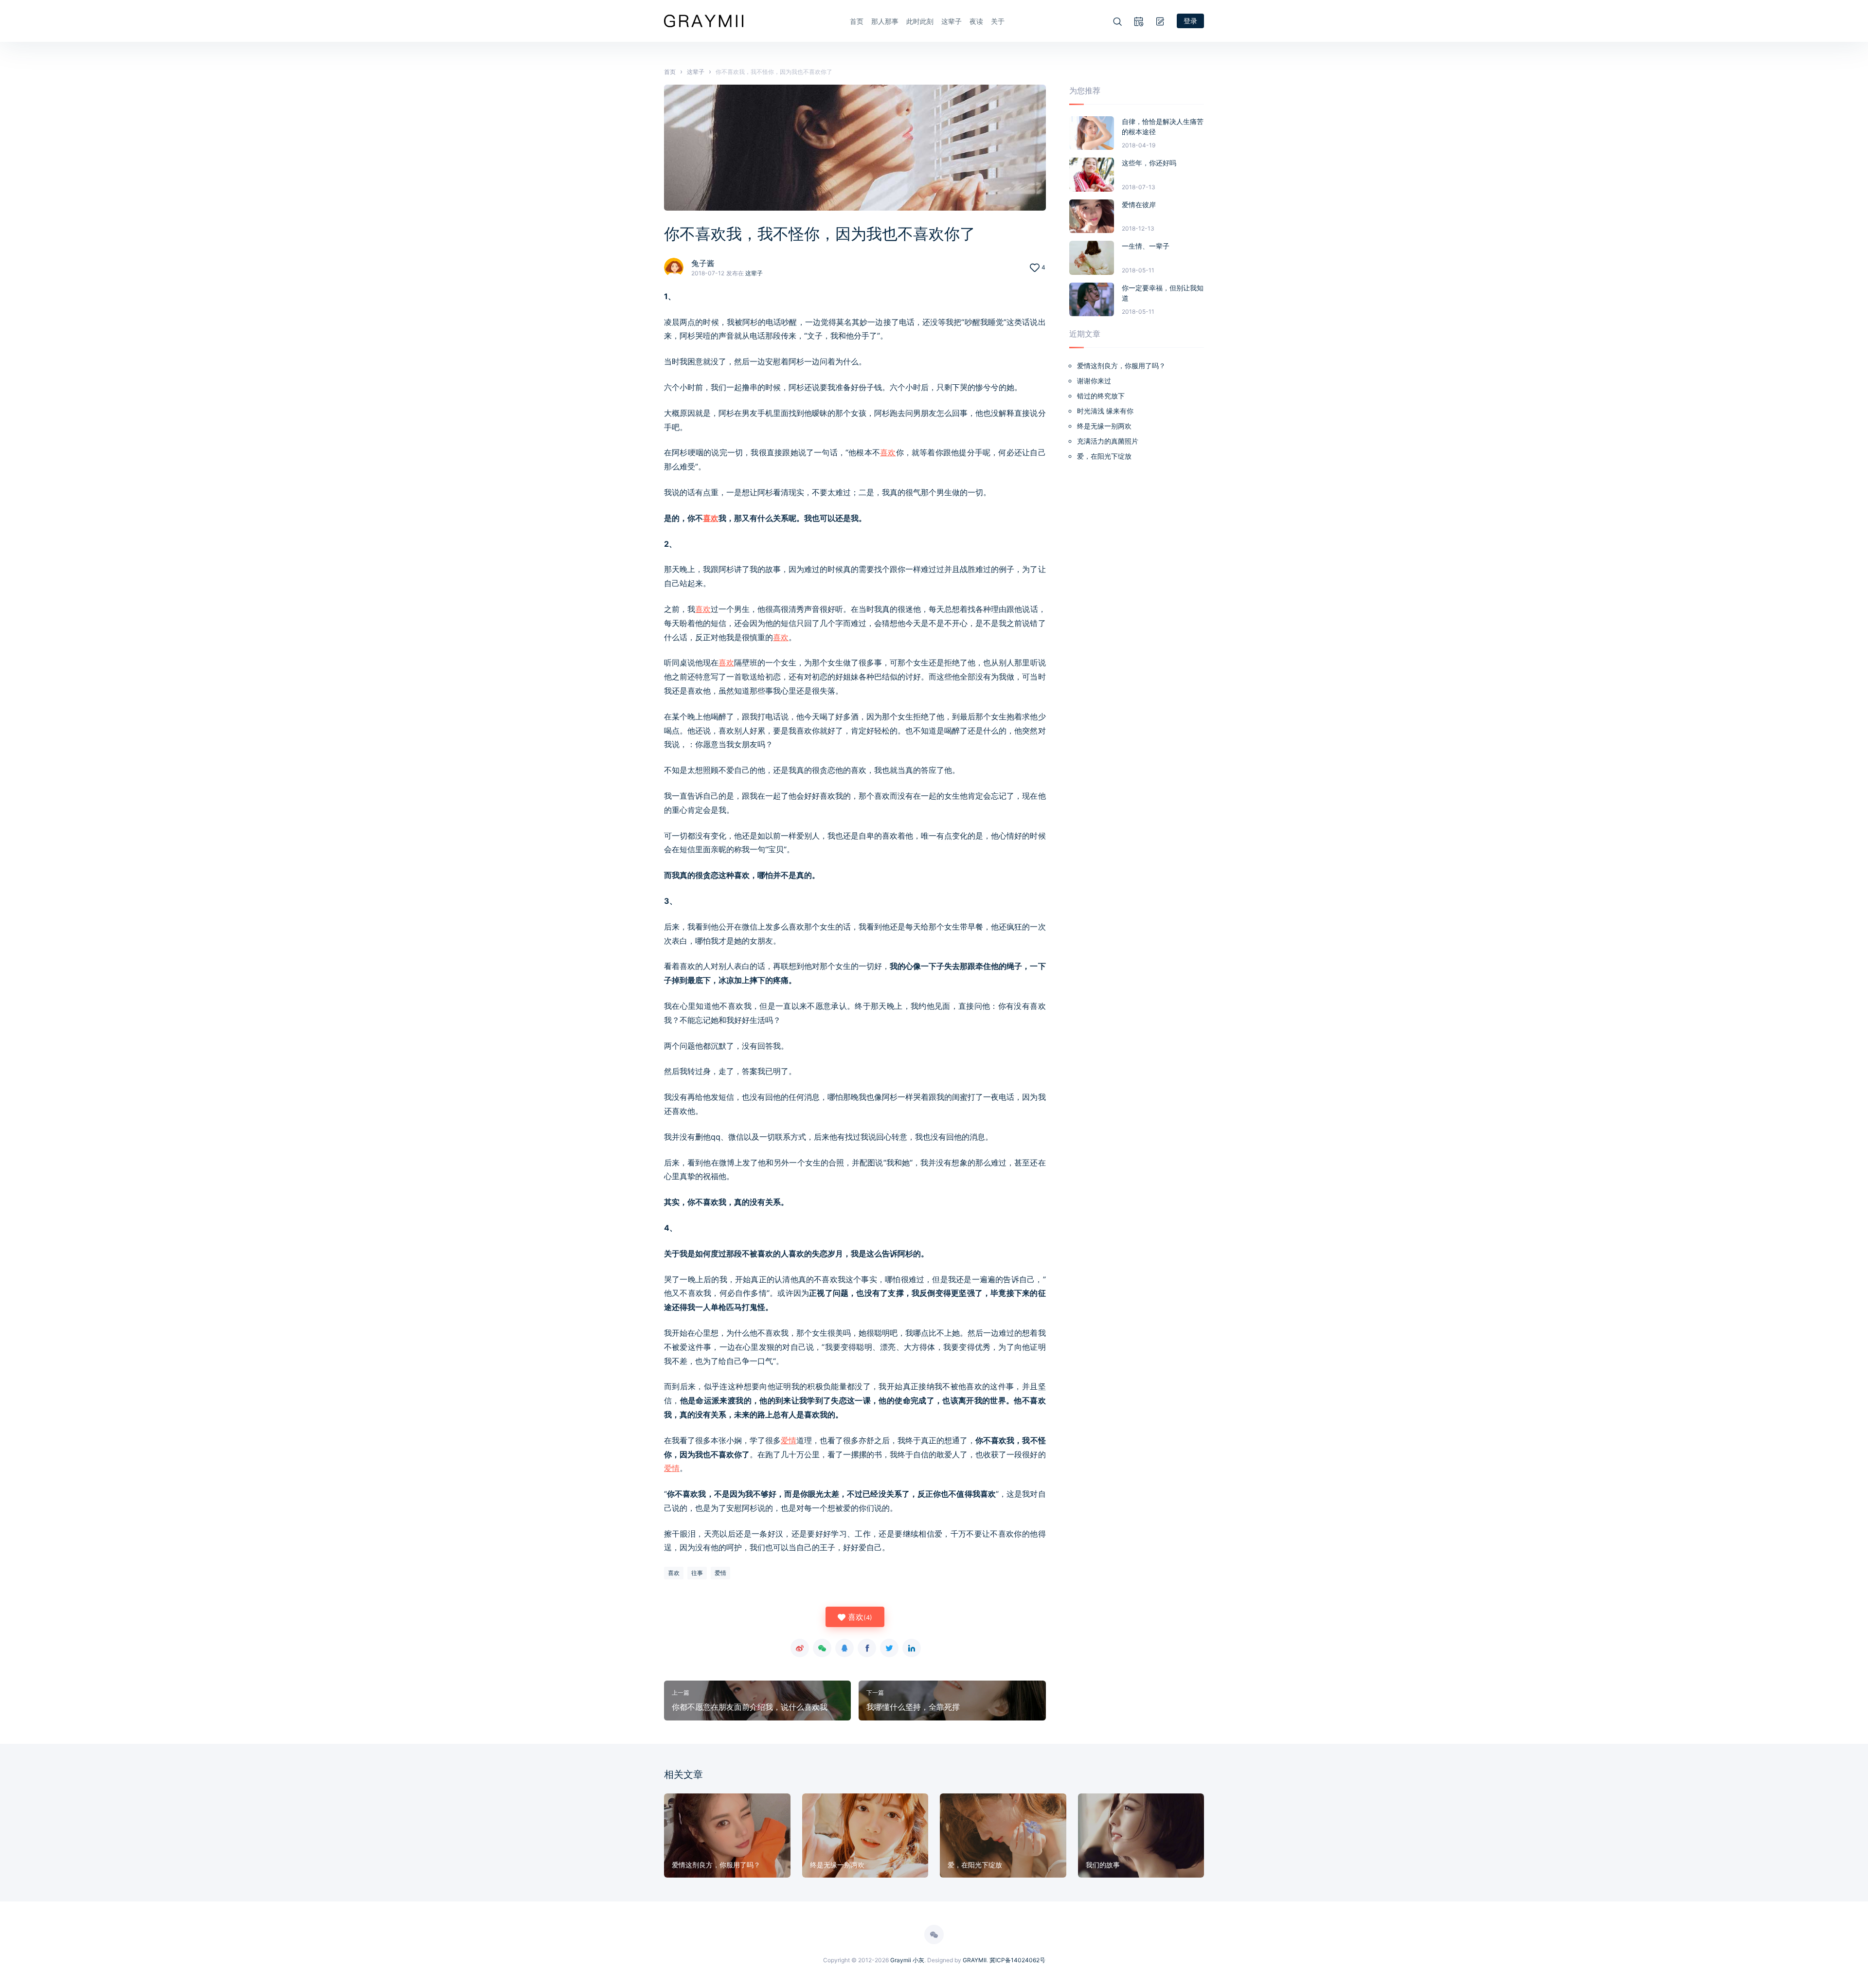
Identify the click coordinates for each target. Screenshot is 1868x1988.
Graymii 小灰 (907, 1960)
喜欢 (888, 452)
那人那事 (885, 21)
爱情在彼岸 (1139, 205)
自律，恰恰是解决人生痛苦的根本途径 (1163, 126)
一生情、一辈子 (1146, 246)
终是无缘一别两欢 (1104, 426)
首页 (857, 21)
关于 (998, 21)
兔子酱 (703, 263)
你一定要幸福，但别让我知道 (1163, 293)
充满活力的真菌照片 (1108, 441)
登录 (1190, 21)
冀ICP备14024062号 (1017, 1960)
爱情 (789, 1440)
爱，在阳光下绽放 (1104, 456)
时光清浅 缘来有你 (1105, 411)
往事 (697, 1573)
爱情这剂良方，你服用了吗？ (1121, 366)
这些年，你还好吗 (1149, 163)
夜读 (976, 21)
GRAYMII (975, 1960)
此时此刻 (920, 21)
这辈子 (952, 21)
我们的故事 (1103, 1865)
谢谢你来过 (1094, 381)
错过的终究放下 (1101, 396)
